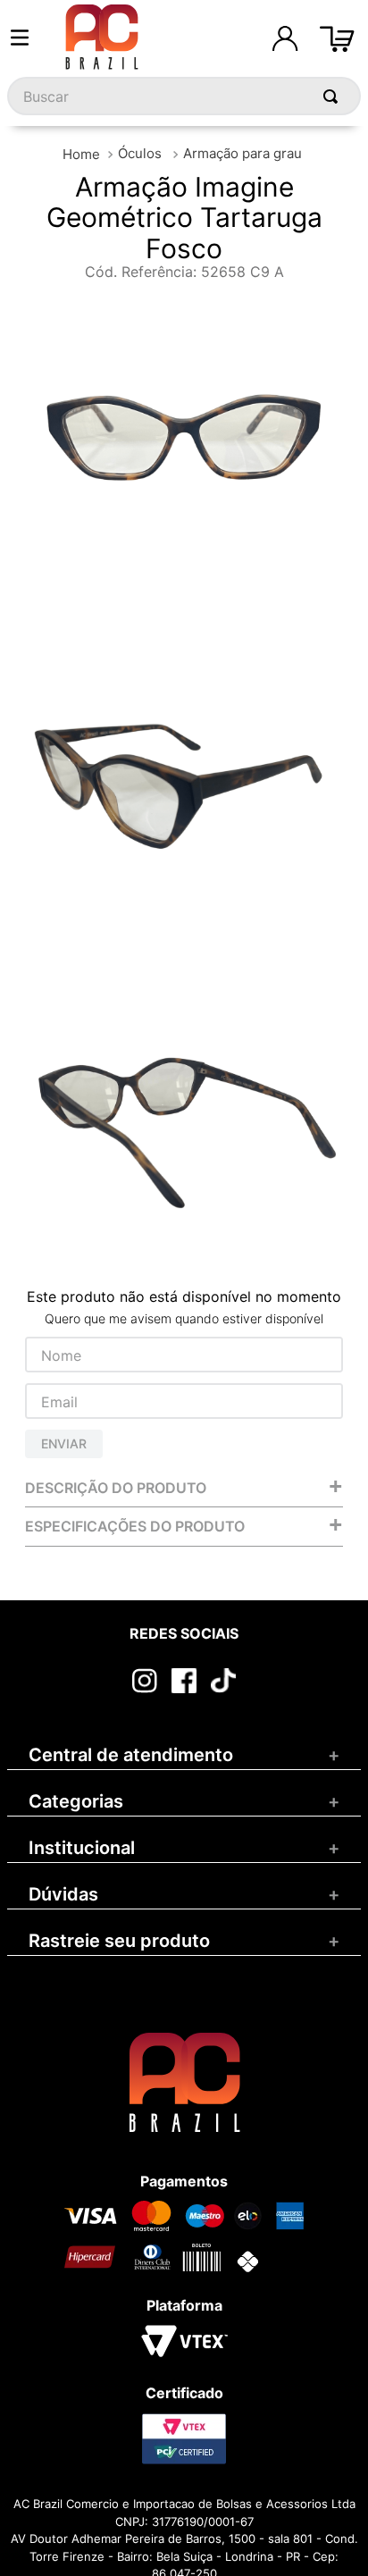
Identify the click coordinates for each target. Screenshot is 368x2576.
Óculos (140, 153)
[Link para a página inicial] (81, 154)
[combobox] (184, 96)
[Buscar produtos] (334, 96)
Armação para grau (243, 153)
